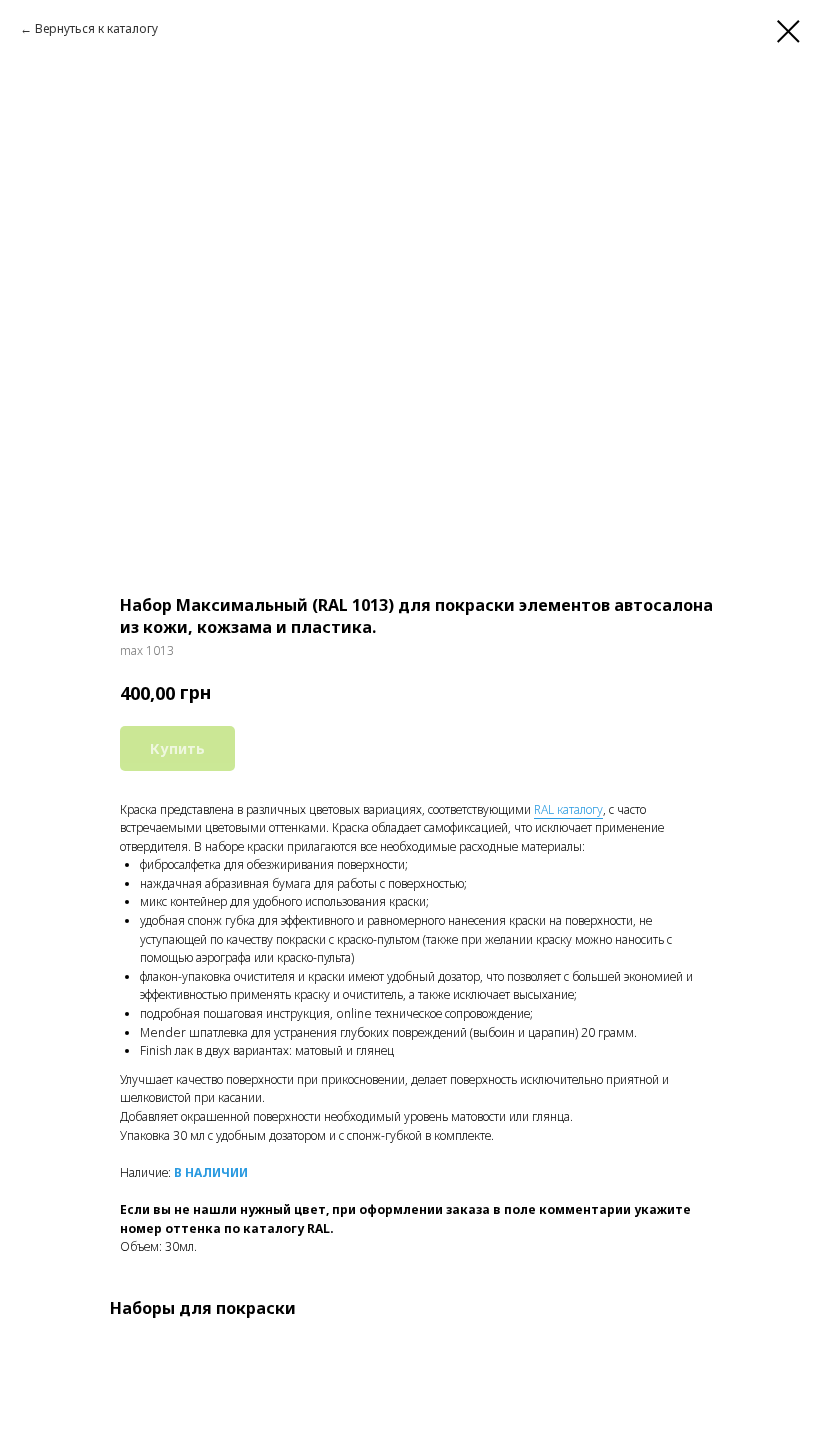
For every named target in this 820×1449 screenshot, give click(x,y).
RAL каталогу (568, 809)
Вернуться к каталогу (96, 28)
